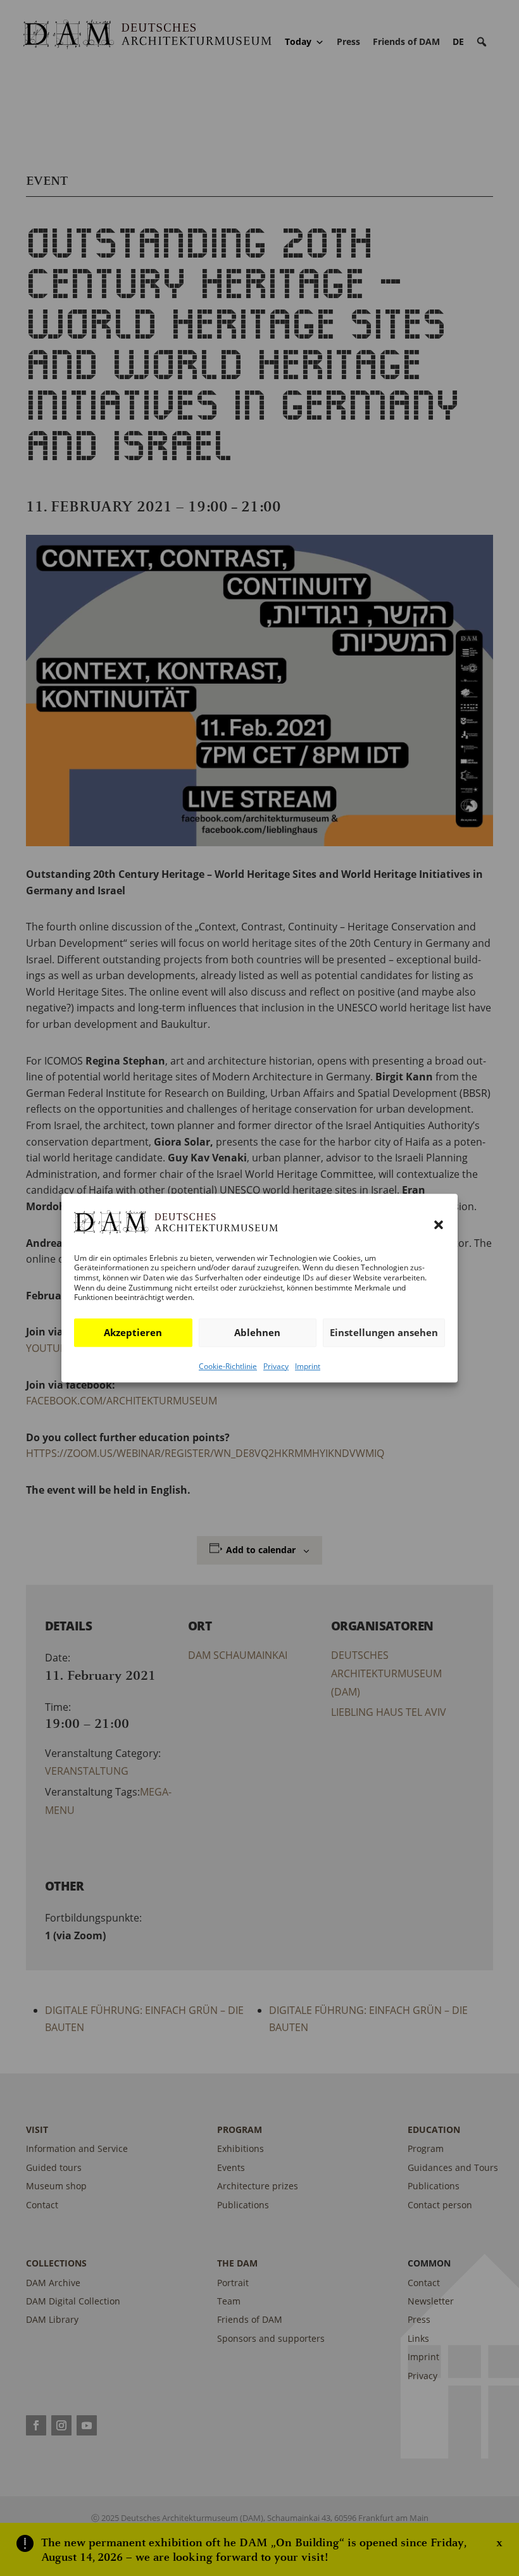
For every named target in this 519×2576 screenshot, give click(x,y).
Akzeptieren (133, 1332)
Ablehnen (257, 1332)
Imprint (308, 1366)
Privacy (276, 1366)
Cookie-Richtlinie (228, 1366)
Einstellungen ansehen (384, 1332)
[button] (439, 1225)
